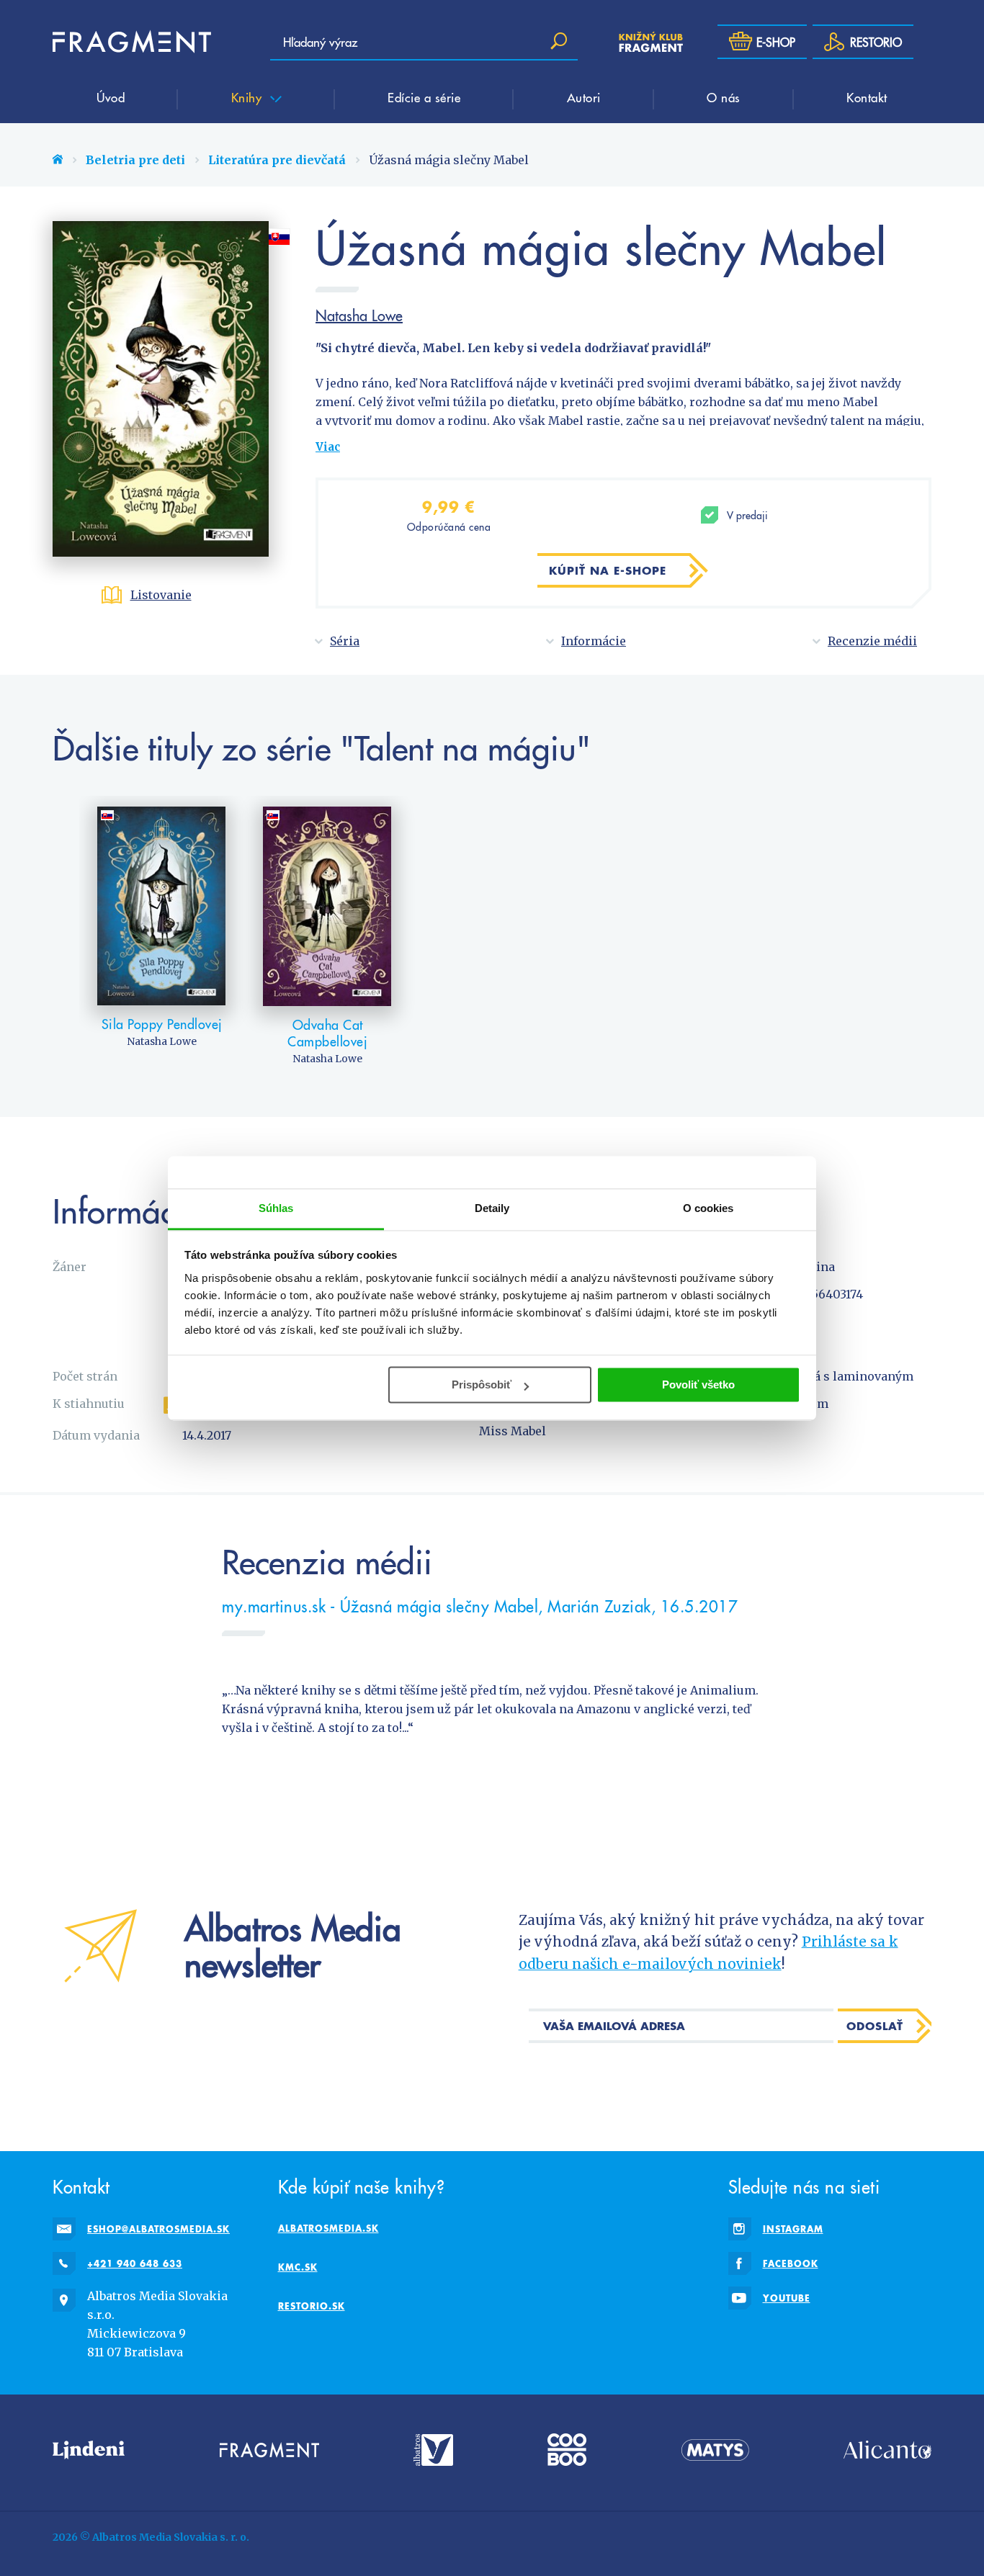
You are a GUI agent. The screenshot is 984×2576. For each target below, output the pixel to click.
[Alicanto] (887, 2450)
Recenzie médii (872, 641)
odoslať (875, 2026)
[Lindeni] (89, 2450)
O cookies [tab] (708, 1208)
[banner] (132, 42)
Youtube (787, 2298)
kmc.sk (298, 2267)
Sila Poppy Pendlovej (162, 1024)
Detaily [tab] (492, 1208)
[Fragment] (269, 2450)
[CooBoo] (567, 2450)
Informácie (594, 641)
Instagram (793, 2229)
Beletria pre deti (135, 160)
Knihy (249, 97)
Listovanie (161, 595)
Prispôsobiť (482, 1385)
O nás (724, 97)
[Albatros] (433, 2450)
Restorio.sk (312, 2306)
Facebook (791, 2263)
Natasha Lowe (359, 315)
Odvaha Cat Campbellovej (327, 1033)
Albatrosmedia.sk (328, 2228)
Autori (584, 97)
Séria (345, 641)
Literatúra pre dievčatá (277, 160)
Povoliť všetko (698, 1385)
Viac (328, 447)
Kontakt (867, 97)
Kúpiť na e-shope (608, 570)
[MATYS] (715, 2450)
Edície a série (424, 97)
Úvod (111, 97)
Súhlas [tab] (276, 1208)
